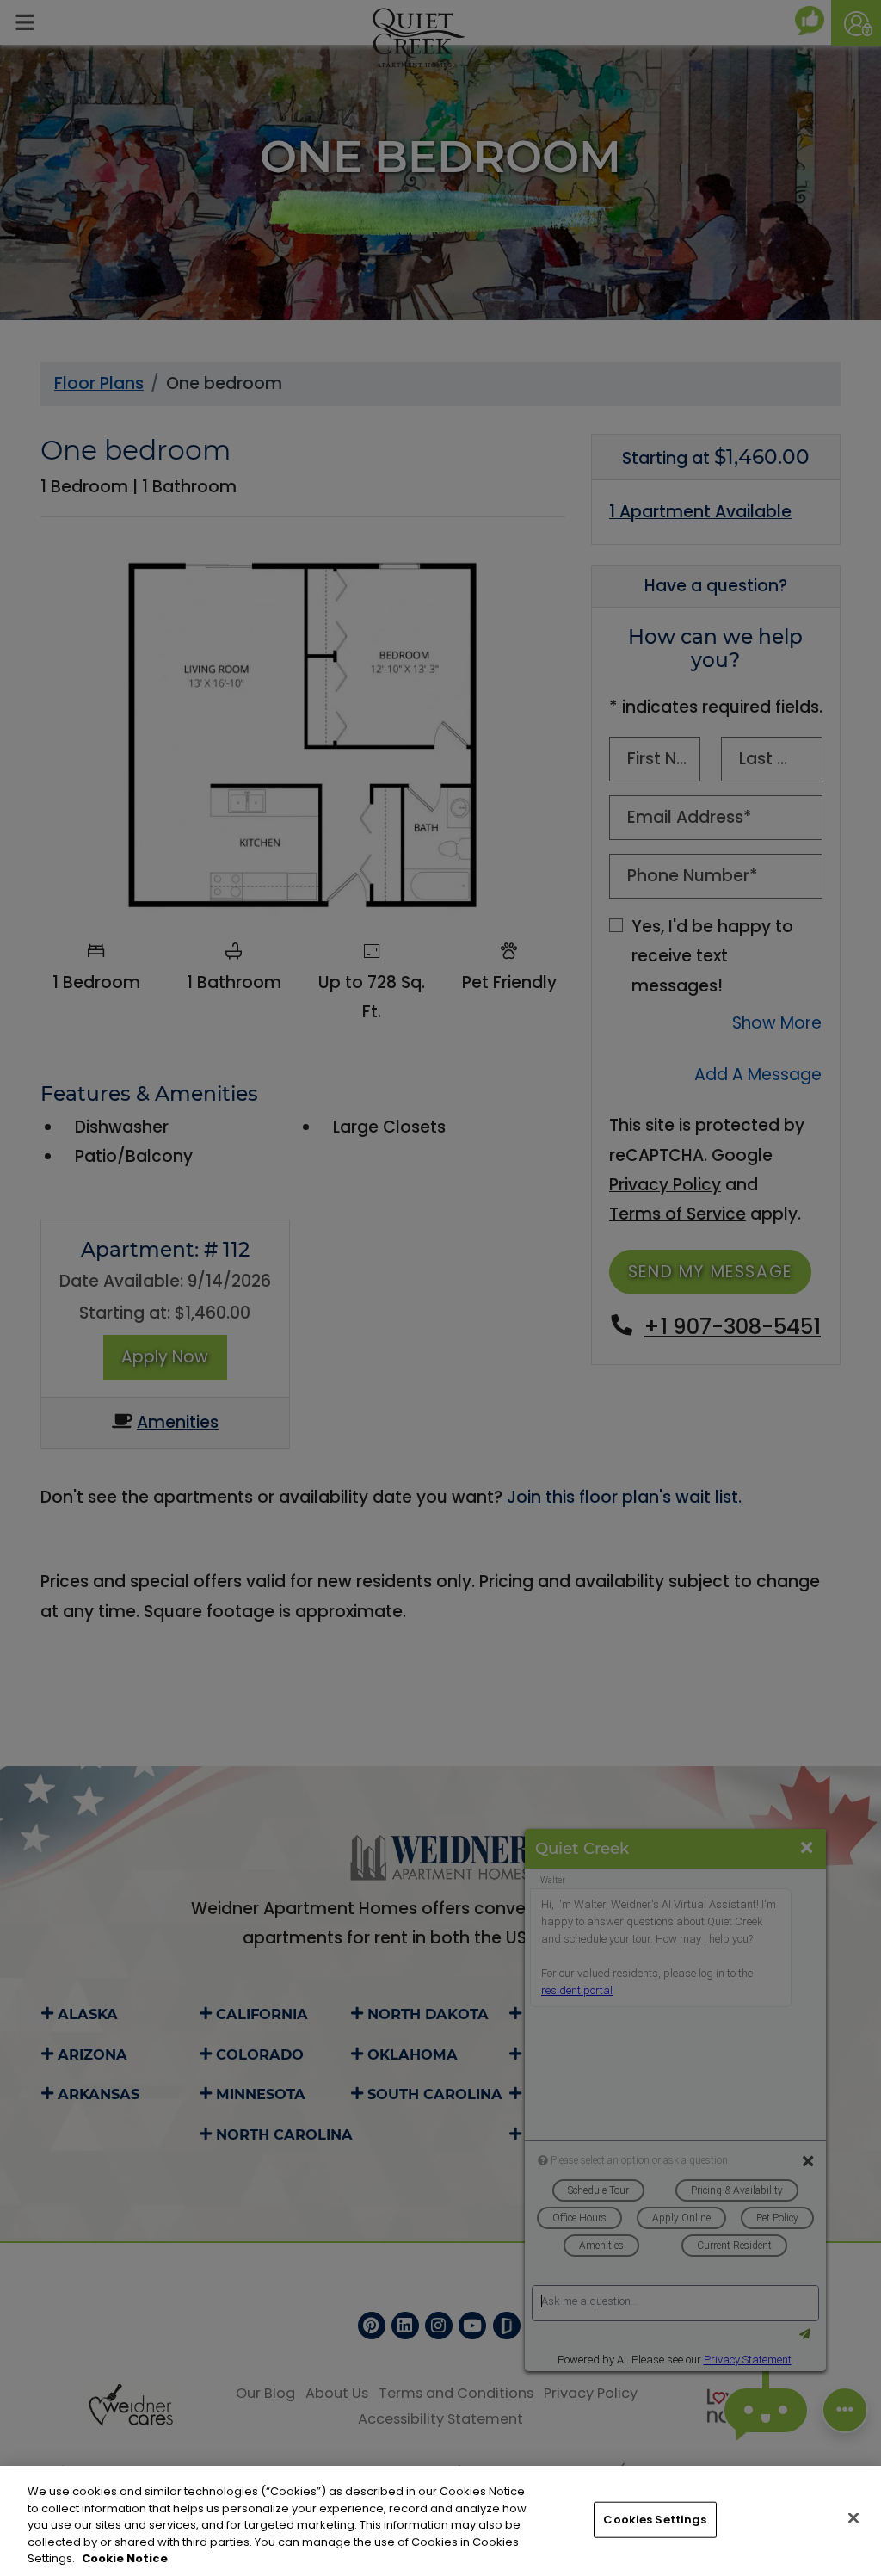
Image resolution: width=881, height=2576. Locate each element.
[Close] (853, 2518)
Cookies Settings (655, 2520)
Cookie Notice (125, 2558)
